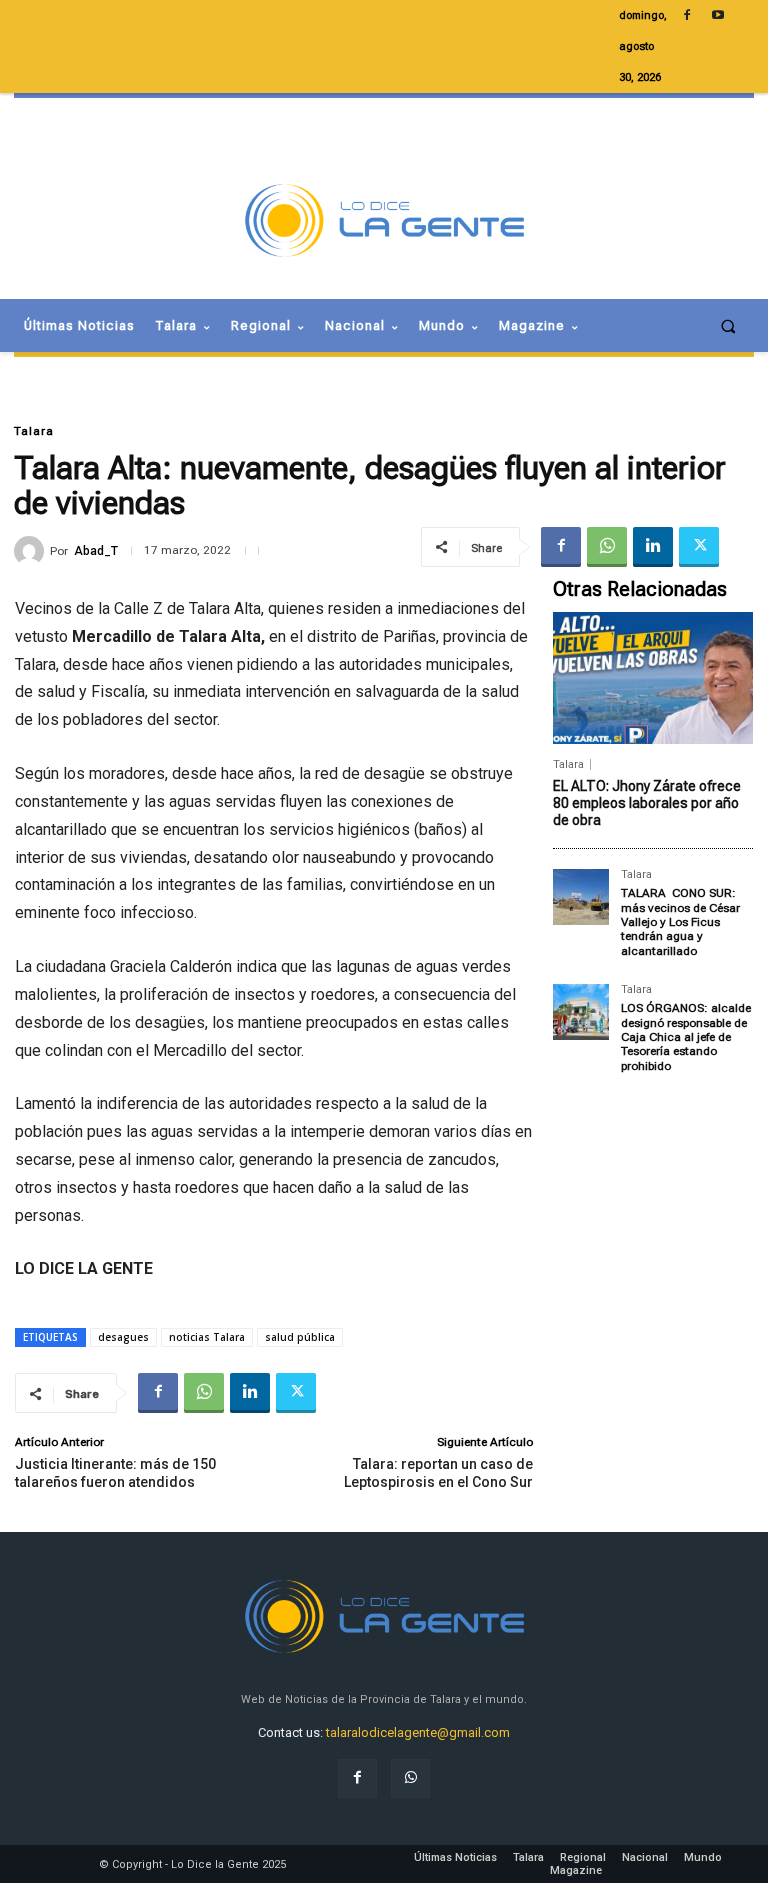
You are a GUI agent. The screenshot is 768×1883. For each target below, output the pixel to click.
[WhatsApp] (607, 547)
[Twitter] (699, 547)
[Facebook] (561, 547)
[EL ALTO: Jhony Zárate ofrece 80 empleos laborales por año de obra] (653, 678)
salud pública (300, 1337)
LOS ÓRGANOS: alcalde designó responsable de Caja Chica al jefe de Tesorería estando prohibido (686, 1037)
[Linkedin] (653, 547)
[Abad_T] (32, 551)
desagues (123, 1337)
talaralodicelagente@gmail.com (418, 1732)
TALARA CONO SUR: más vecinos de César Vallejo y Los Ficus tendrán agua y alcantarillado (680, 922)
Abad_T (96, 551)
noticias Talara (207, 1337)
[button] (728, 325)
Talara (34, 431)
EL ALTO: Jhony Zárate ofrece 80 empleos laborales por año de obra (647, 803)
